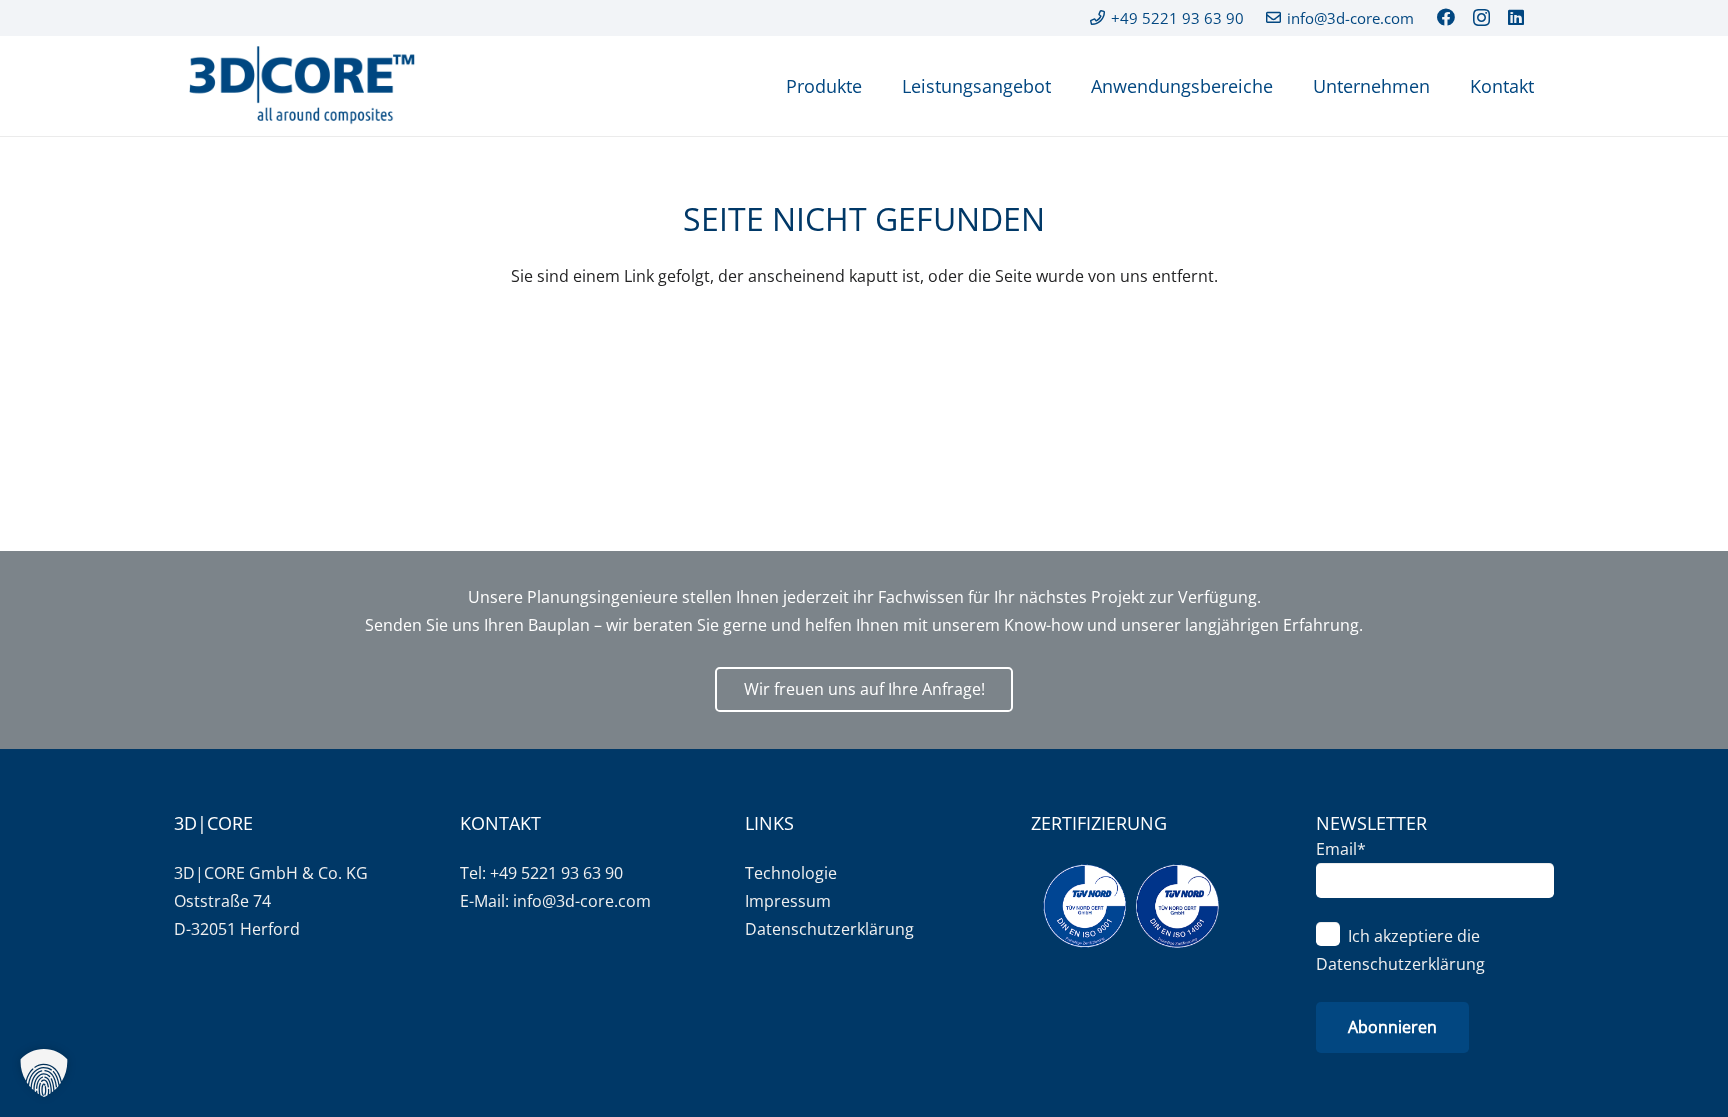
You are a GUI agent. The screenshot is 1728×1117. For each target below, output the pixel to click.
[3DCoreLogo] (299, 86)
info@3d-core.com (582, 901)
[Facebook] (1446, 17)
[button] (44, 1073)
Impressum (788, 901)
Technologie (791, 873)
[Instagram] (1481, 18)
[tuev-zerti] (1131, 906)
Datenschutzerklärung (829, 929)
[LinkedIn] (1516, 17)
